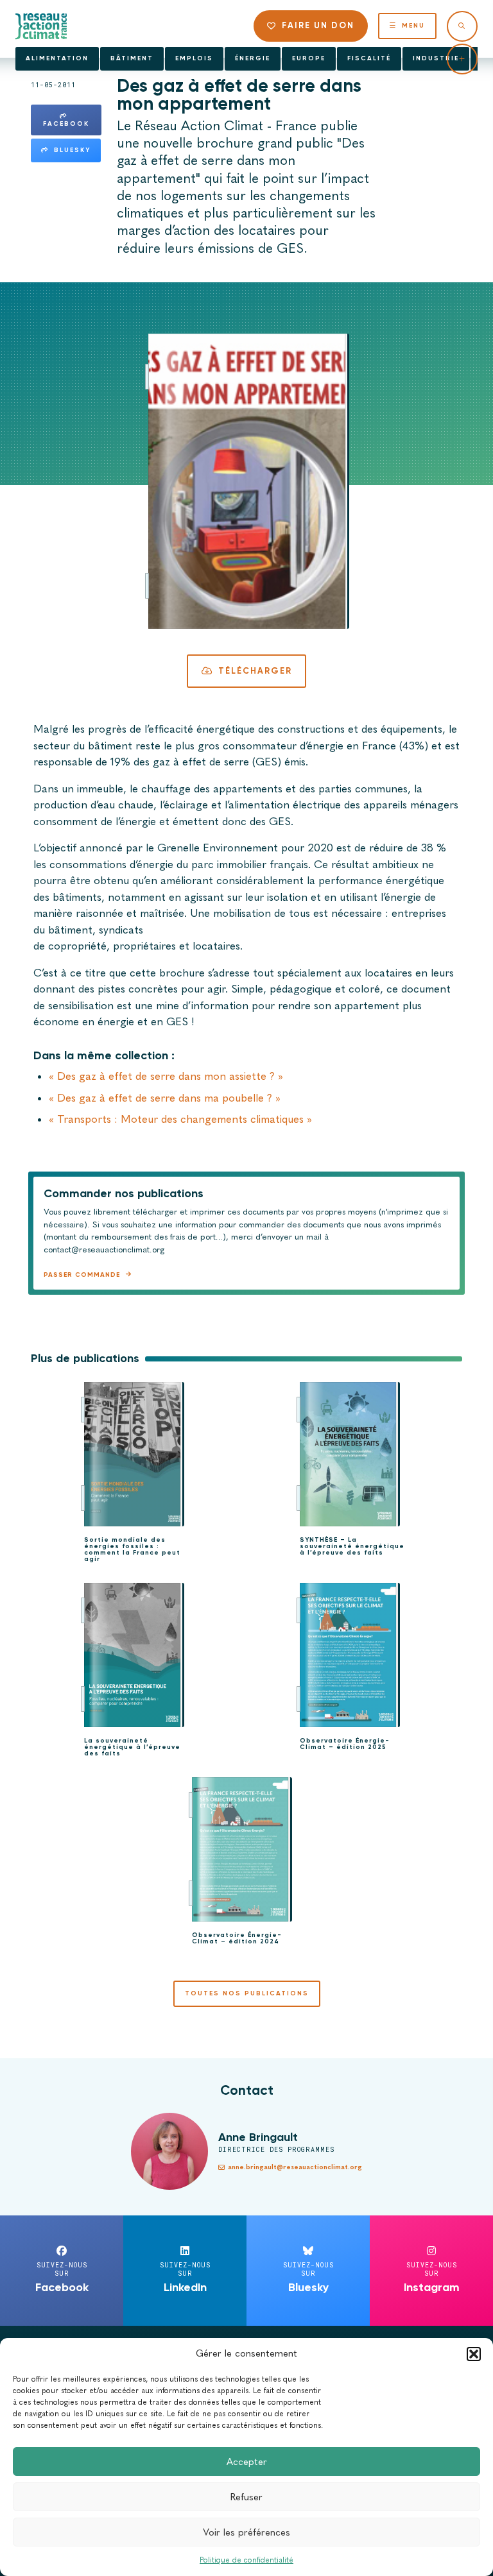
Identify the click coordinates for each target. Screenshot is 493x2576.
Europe (309, 58)
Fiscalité (369, 58)
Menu (413, 26)
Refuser (246, 2497)
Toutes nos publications (247, 1993)
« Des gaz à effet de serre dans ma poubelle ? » (165, 1098)
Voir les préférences (246, 2532)
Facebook (66, 124)
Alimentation (57, 58)
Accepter (247, 2462)
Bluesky (72, 150)
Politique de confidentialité (246, 2560)
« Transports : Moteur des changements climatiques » (180, 1119)
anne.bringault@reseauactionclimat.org (295, 2167)
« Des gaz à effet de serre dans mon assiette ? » (166, 1076)
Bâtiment (132, 58)
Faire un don (318, 25)
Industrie (436, 58)
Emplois (194, 58)
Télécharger (255, 671)
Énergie (253, 58)
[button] (474, 2354)
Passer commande (82, 1275)
